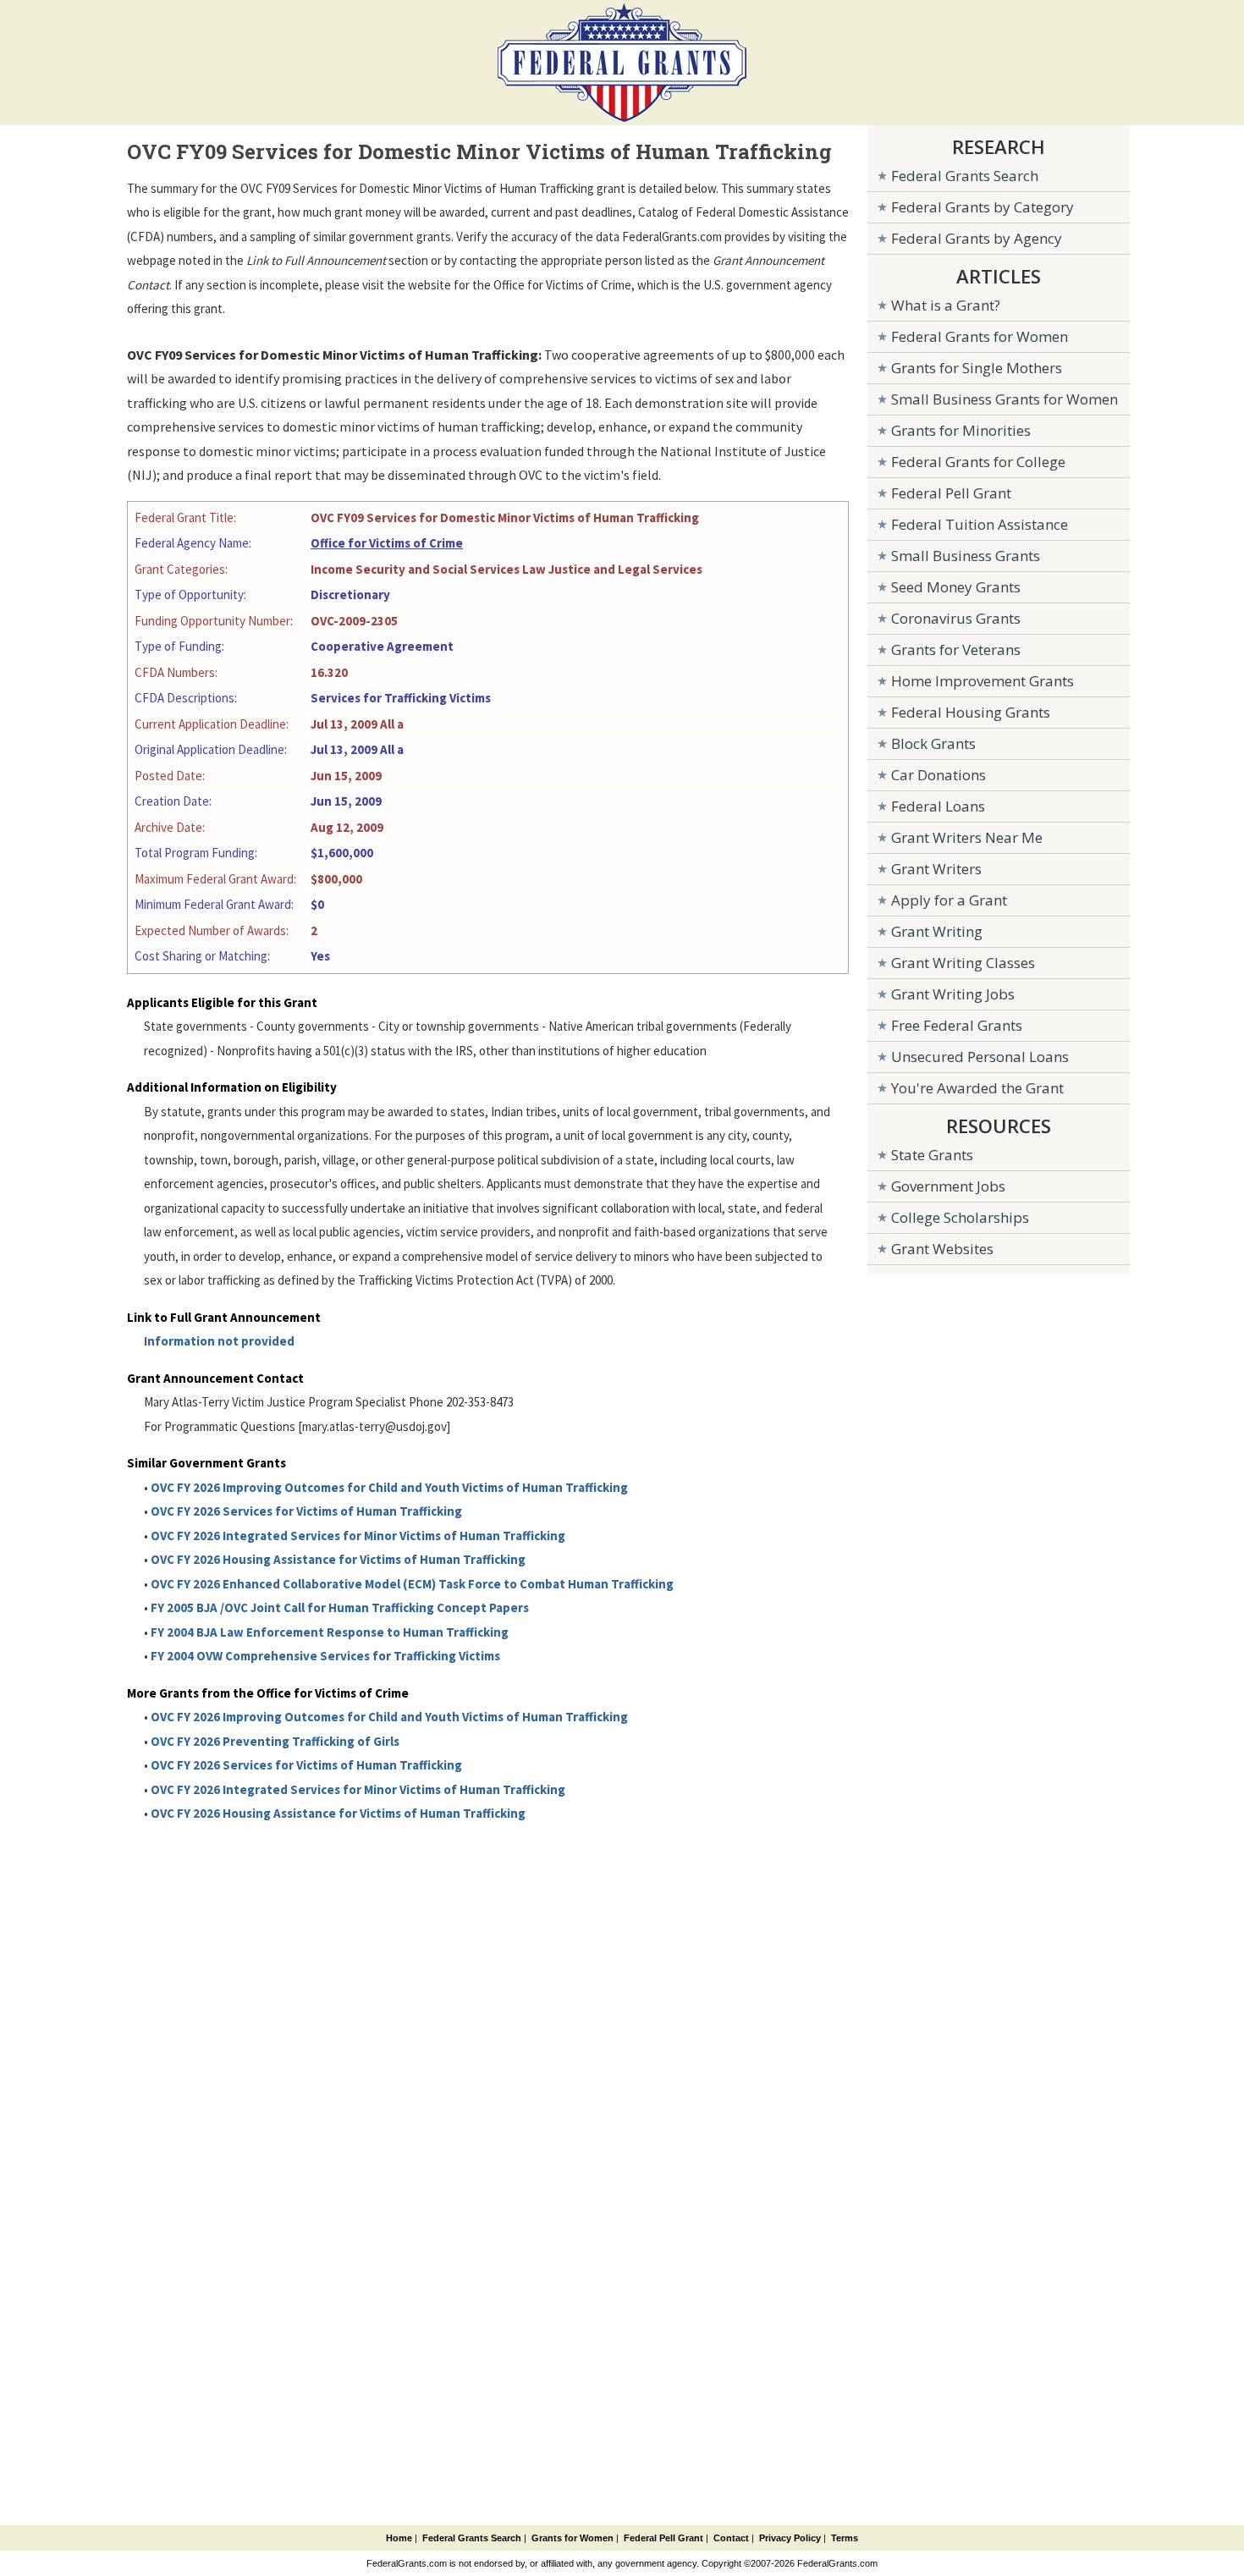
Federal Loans (938, 806)
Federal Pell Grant (951, 493)
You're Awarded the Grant (977, 1088)
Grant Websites (942, 1249)
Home (399, 2538)
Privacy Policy (790, 2538)
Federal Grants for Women (980, 336)
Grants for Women (572, 2538)
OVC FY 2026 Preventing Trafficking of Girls (275, 1741)
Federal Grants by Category (983, 207)
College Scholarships (960, 1217)
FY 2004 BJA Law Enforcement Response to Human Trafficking (330, 1632)
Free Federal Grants (957, 1025)
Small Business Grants (966, 556)
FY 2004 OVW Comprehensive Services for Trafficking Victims (325, 1656)
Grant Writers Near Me (967, 837)
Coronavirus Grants (956, 618)
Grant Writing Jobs (953, 994)
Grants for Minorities (961, 430)
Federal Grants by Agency (977, 238)
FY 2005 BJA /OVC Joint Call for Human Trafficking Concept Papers (340, 1607)
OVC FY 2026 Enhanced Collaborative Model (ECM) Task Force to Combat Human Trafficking (412, 1584)
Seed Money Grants (956, 587)
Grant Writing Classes (963, 963)
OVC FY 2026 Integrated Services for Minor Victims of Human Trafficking (358, 1536)
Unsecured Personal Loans (980, 1057)
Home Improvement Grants (983, 681)
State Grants (932, 1155)
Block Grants (933, 743)
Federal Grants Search (965, 176)
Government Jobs (948, 1186)
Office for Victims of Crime (387, 543)
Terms (845, 2538)
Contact (731, 2538)
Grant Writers (936, 869)
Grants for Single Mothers (977, 368)
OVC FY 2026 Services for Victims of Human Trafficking (306, 1511)
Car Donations (939, 775)
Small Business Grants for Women (1005, 399)
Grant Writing (937, 931)
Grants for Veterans (956, 650)
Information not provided (219, 1341)
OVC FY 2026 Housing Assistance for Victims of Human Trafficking (338, 1559)
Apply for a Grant (949, 900)
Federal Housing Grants (971, 712)
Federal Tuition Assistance (980, 524)
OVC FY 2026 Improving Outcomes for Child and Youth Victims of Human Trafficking (389, 1487)
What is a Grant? (946, 305)
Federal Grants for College (978, 462)
